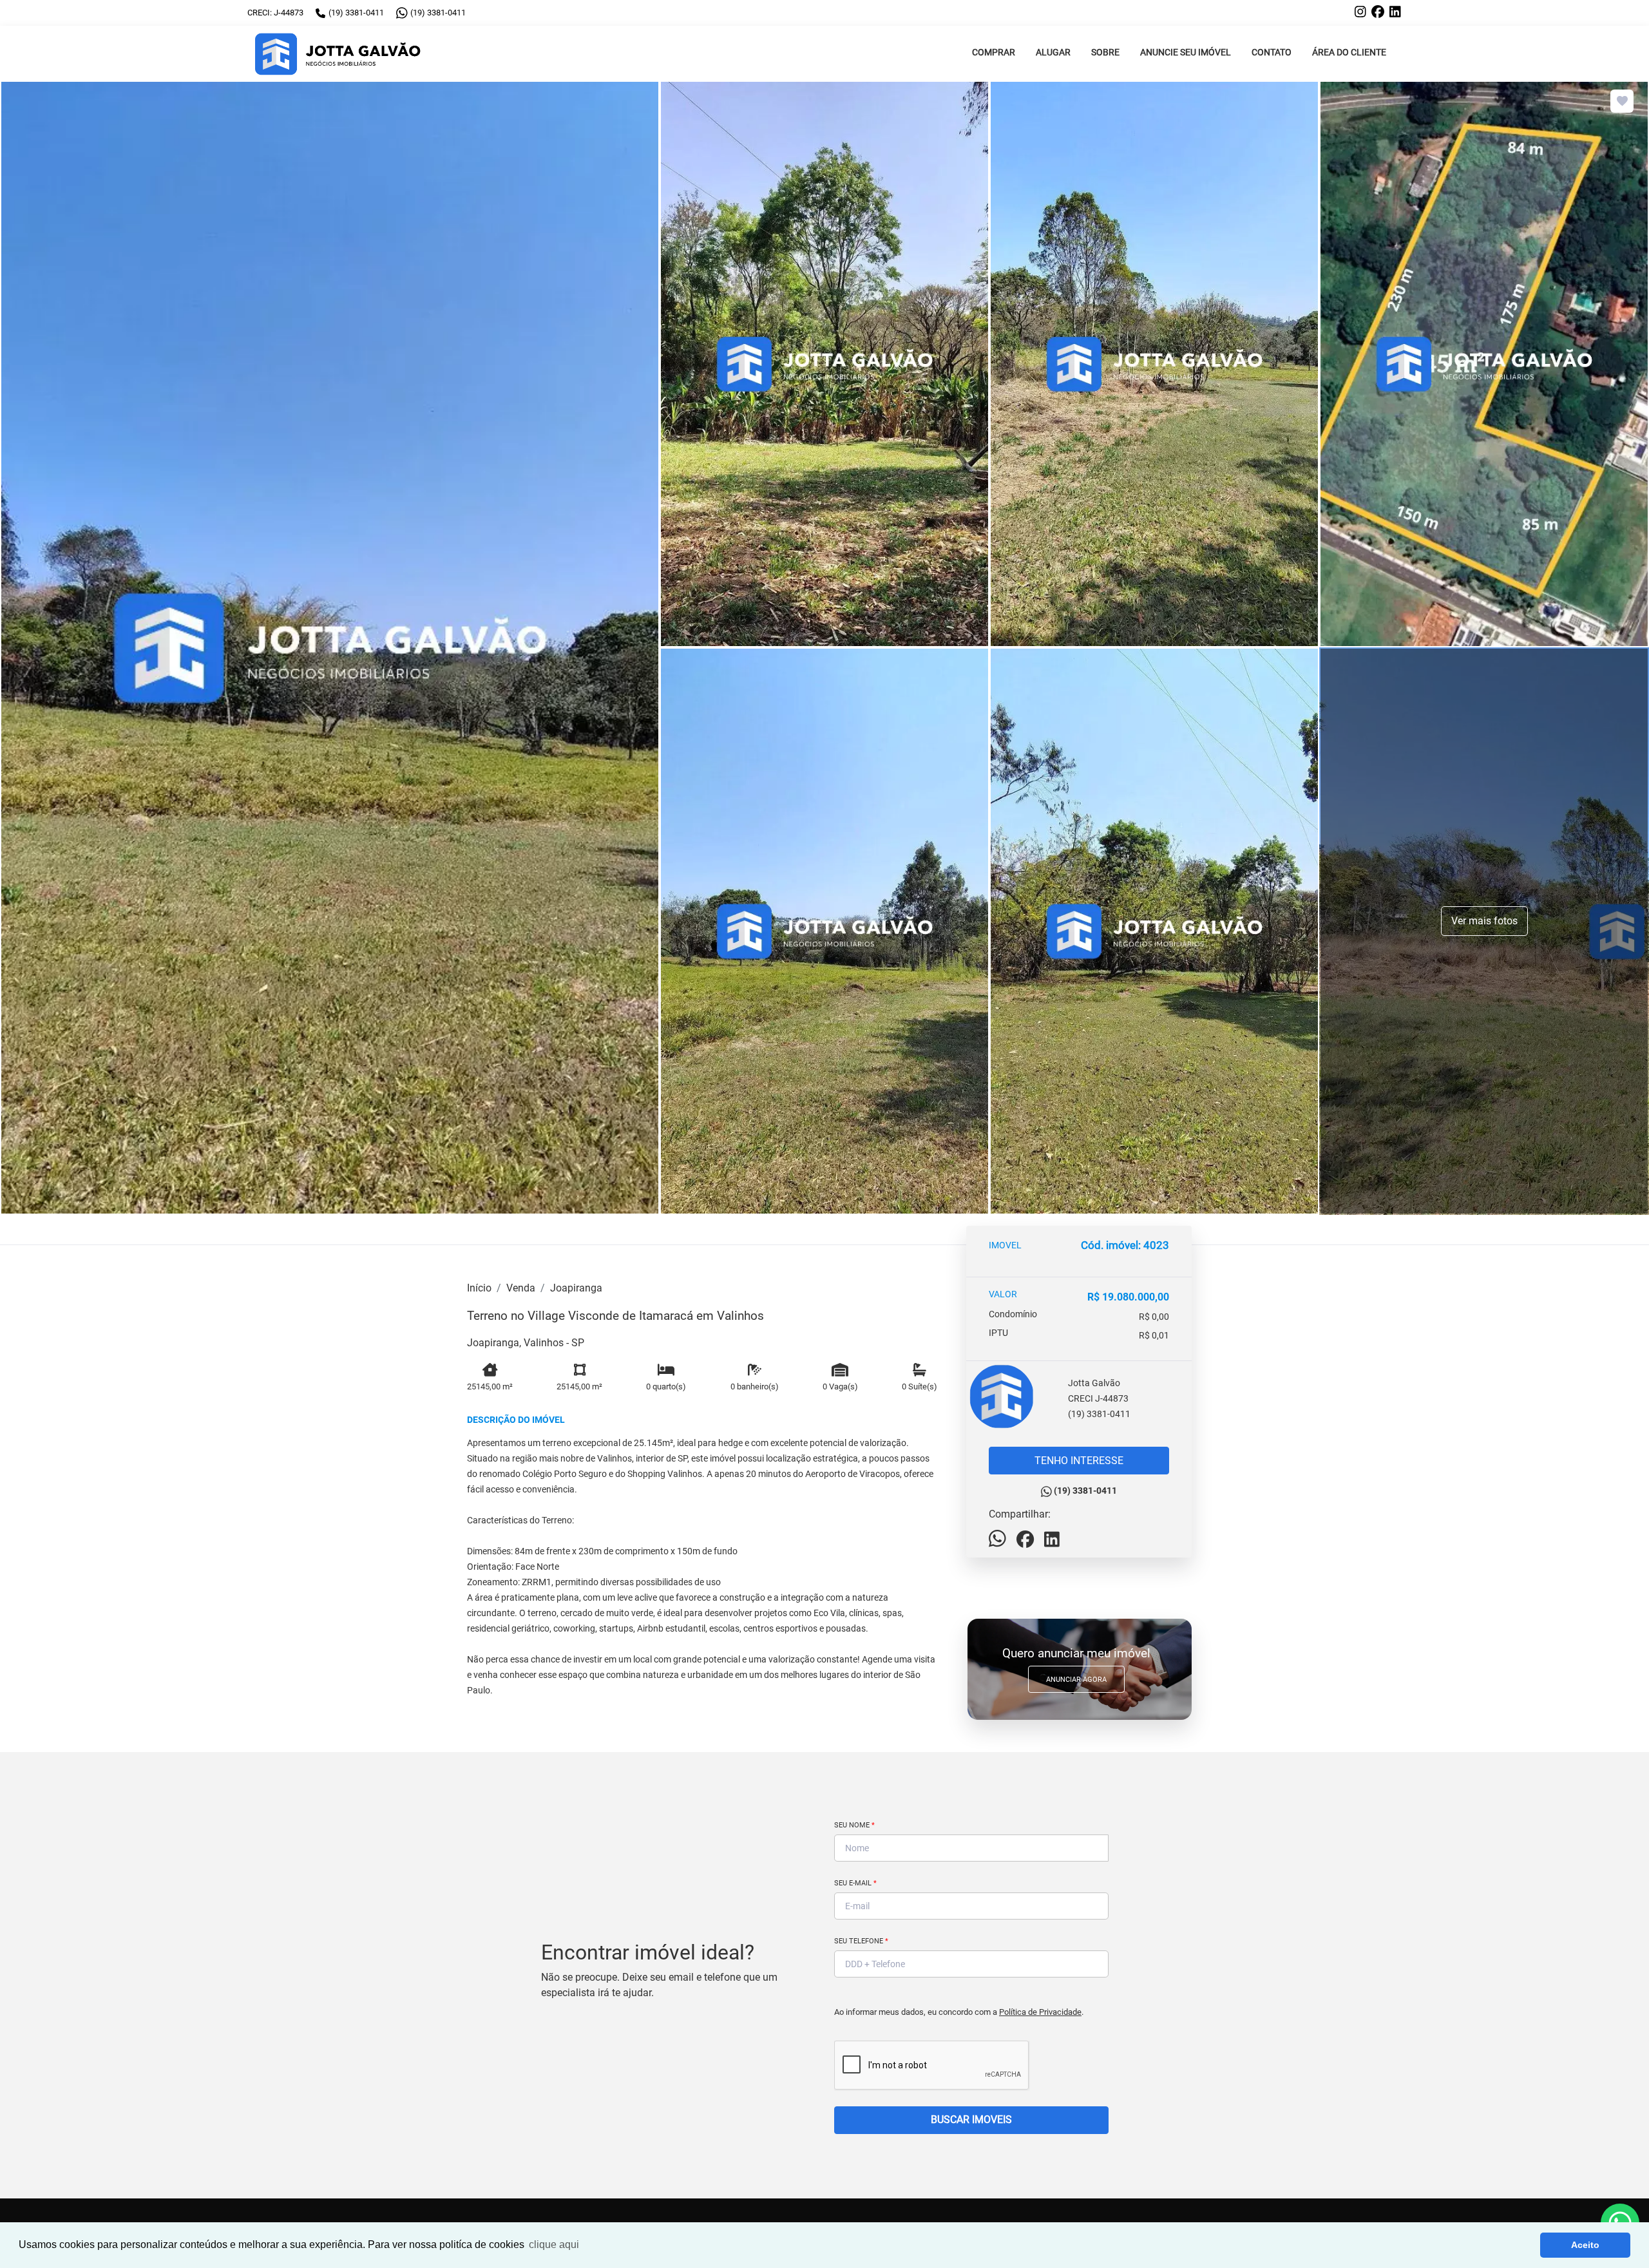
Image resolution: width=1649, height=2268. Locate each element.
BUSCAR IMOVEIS (971, 2120)
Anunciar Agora (1076, 1680)
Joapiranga (576, 1288)
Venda (521, 1288)
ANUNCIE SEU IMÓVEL (1186, 52)
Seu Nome (854, 1825)
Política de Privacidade (1040, 2012)
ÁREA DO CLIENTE (1349, 52)
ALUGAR (1053, 52)
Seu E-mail (855, 1883)
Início (479, 1288)
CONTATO (1272, 52)
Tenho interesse (1079, 1461)
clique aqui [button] (554, 2244)
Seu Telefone (861, 1941)
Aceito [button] (1585, 2245)
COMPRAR (994, 52)
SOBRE (1105, 52)
